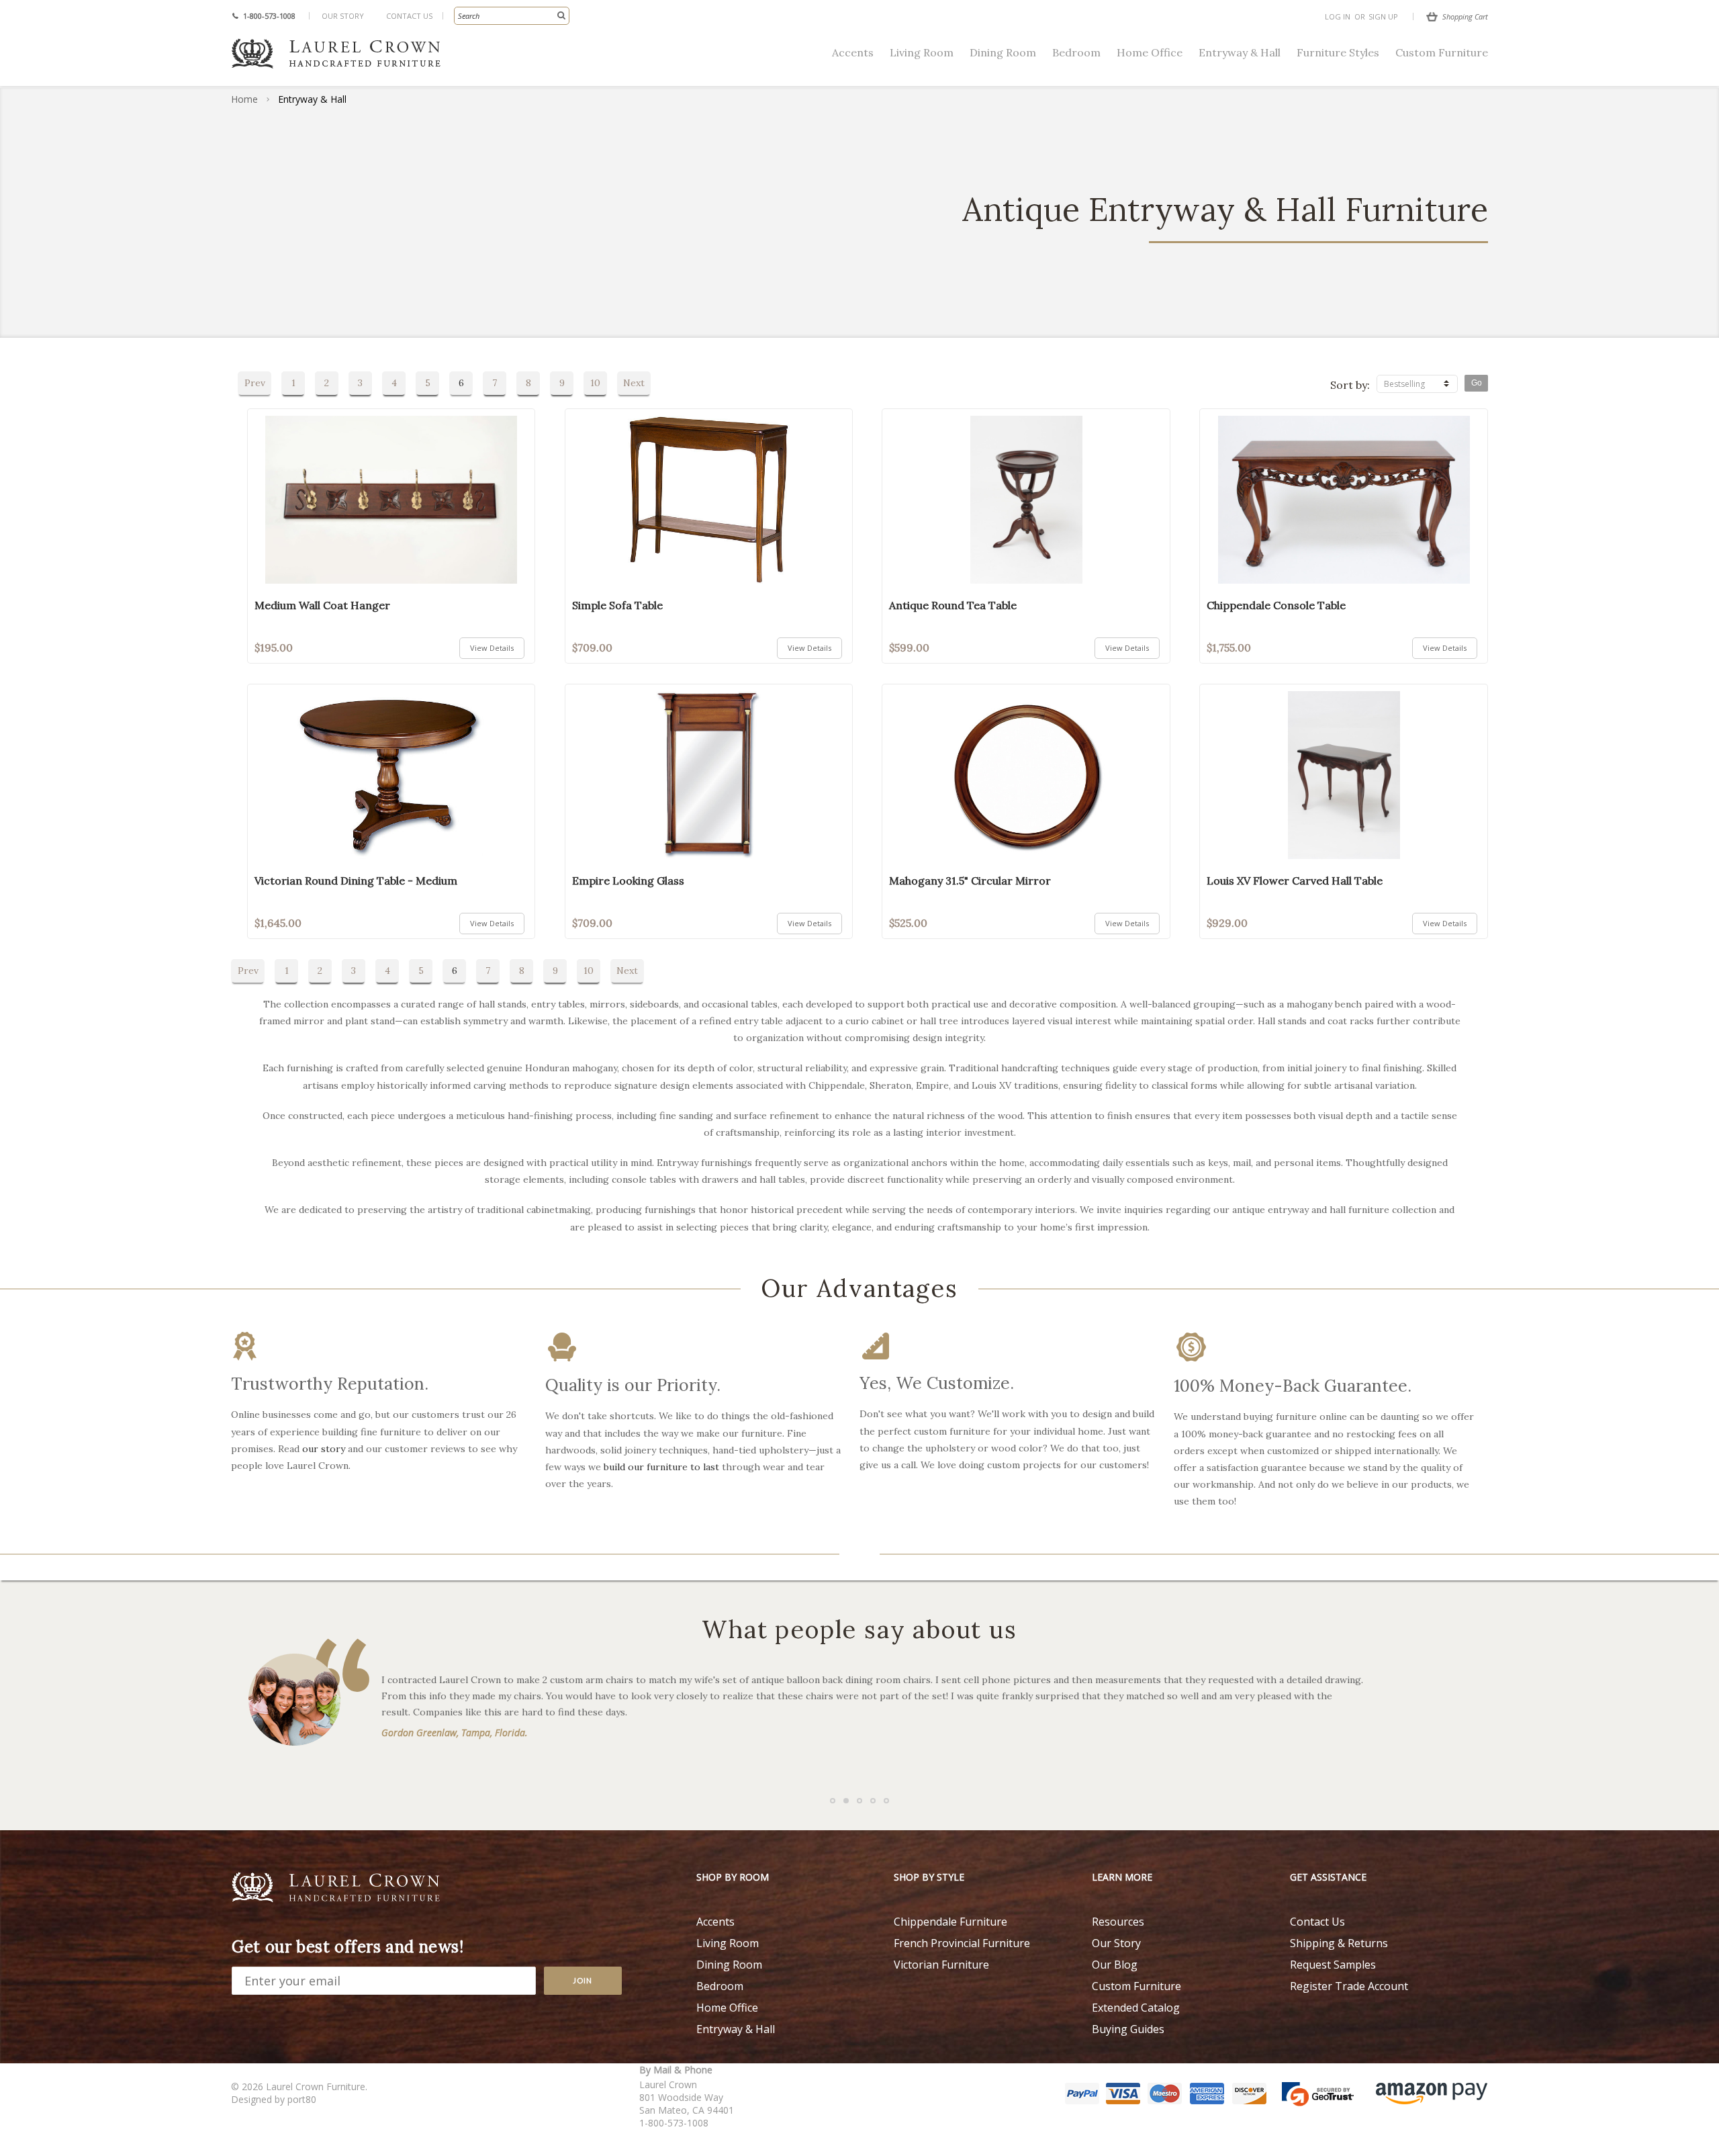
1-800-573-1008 (269, 16)
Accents (853, 52)
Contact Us (409, 16)
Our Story (343, 16)
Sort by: (1350, 385)
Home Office (1150, 52)
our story (324, 1449)
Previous (34, 1402)
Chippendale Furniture (950, 1922)
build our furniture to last (661, 1467)
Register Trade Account (1349, 1986)
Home (244, 99)
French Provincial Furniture (962, 1943)
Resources (1118, 1922)
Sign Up (1383, 16)
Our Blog (1115, 1965)
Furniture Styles (1338, 52)
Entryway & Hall (1240, 52)
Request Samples (1333, 1965)
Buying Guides (1128, 2029)
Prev (255, 383)
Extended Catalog (1136, 2008)
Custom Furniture (1442, 52)
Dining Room (1003, 52)
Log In (1338, 16)
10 (595, 383)
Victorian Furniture (941, 1965)
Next (634, 383)
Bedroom (1076, 52)
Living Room (922, 52)
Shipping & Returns (1339, 1943)
